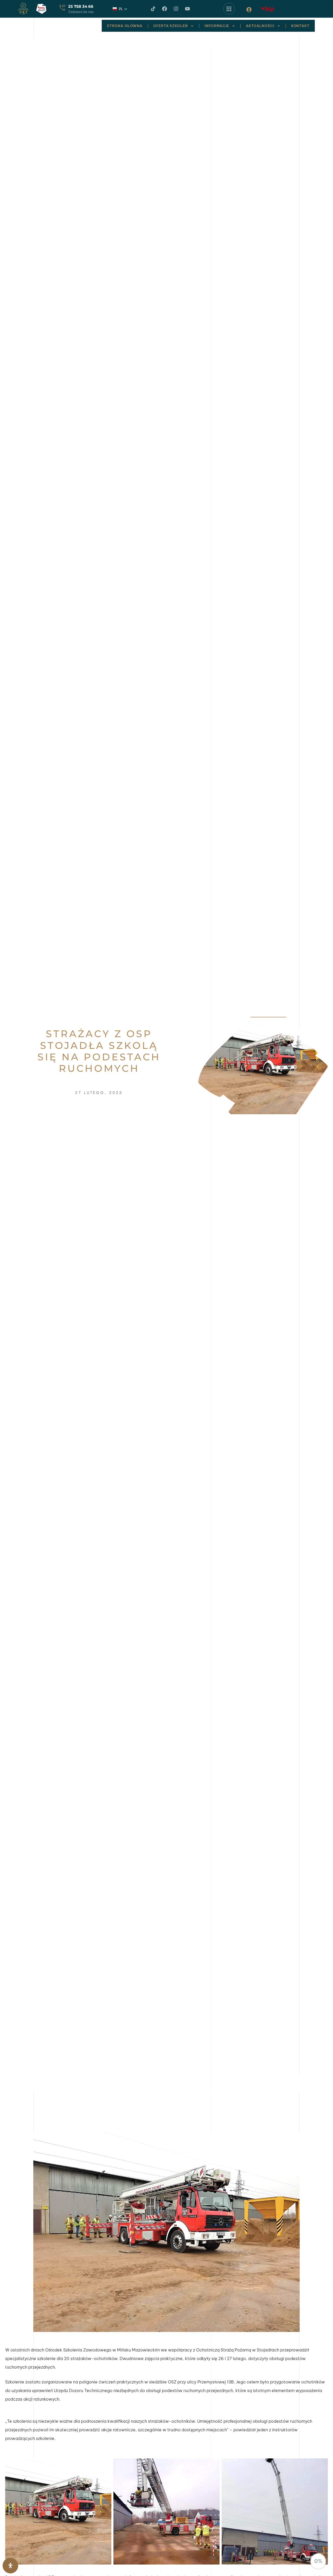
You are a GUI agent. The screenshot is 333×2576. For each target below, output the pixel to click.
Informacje (217, 26)
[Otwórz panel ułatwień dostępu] (10, 2566)
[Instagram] (176, 9)
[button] (120, 9)
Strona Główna (125, 26)
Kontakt (300, 26)
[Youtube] (187, 9)
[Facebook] (165, 9)
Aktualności (260, 26)
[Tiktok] (153, 9)
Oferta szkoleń (171, 26)
